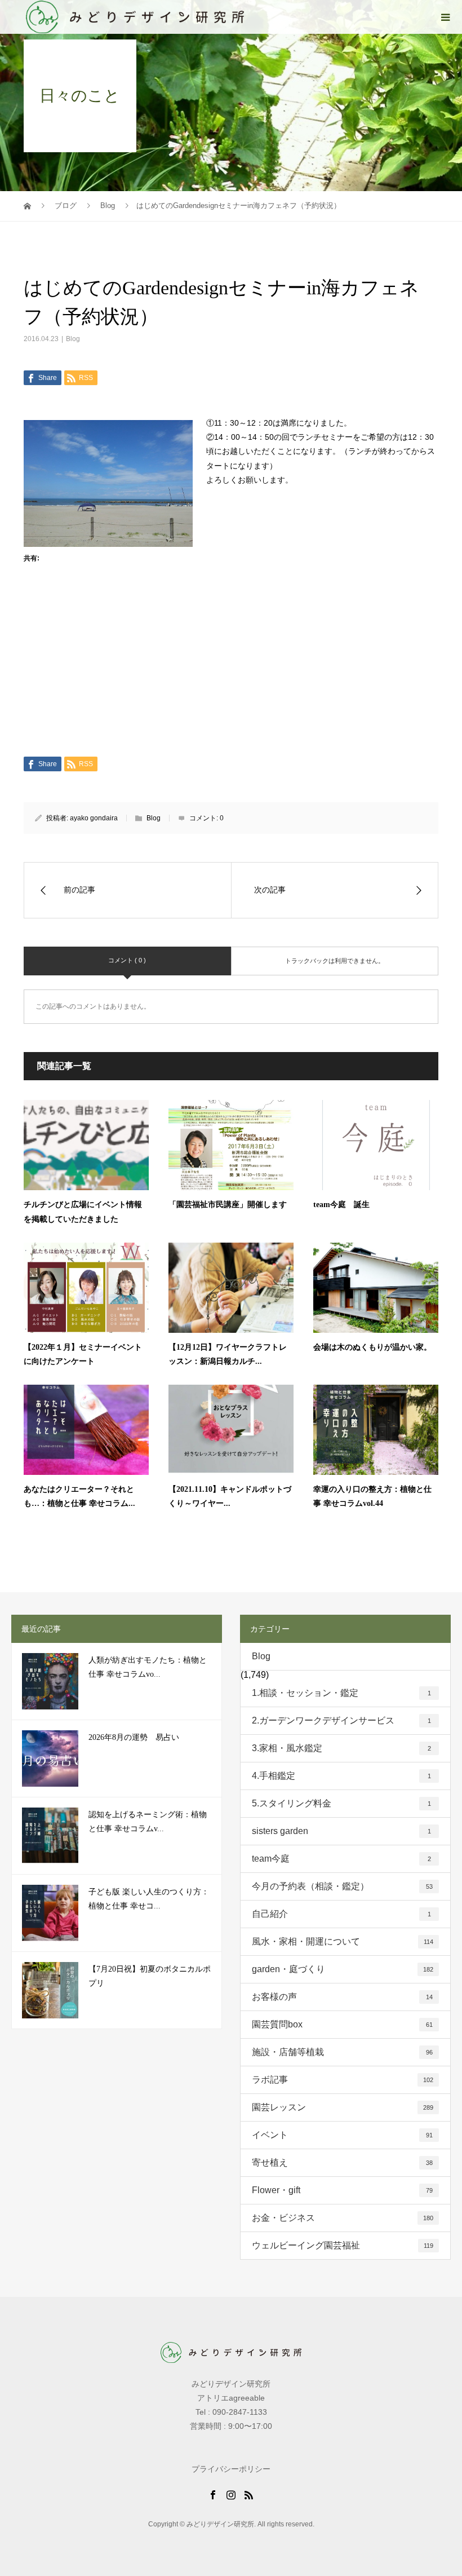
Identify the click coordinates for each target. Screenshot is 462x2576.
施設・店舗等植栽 (342, 2052)
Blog (73, 339)
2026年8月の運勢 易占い (134, 1737)
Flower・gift (342, 2190)
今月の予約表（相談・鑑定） (342, 1886)
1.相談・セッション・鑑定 (341, 1693)
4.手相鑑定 (341, 1776)
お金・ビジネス (343, 2218)
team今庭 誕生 (341, 1205)
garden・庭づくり (343, 1969)
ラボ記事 (343, 2080)
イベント (342, 2135)
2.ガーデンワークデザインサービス (341, 1720)
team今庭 (341, 1859)
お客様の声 (342, 1997)
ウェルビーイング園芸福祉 (343, 2245)
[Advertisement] (231, 673)
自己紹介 (341, 1914)
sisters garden (341, 1831)
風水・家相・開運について (343, 1941)
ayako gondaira (94, 818)
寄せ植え (342, 2162)
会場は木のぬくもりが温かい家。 (372, 1347)
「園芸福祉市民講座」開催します (228, 1205)
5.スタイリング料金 (341, 1803)
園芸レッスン (343, 2107)
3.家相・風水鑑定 (341, 1748)
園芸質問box (342, 2024)
